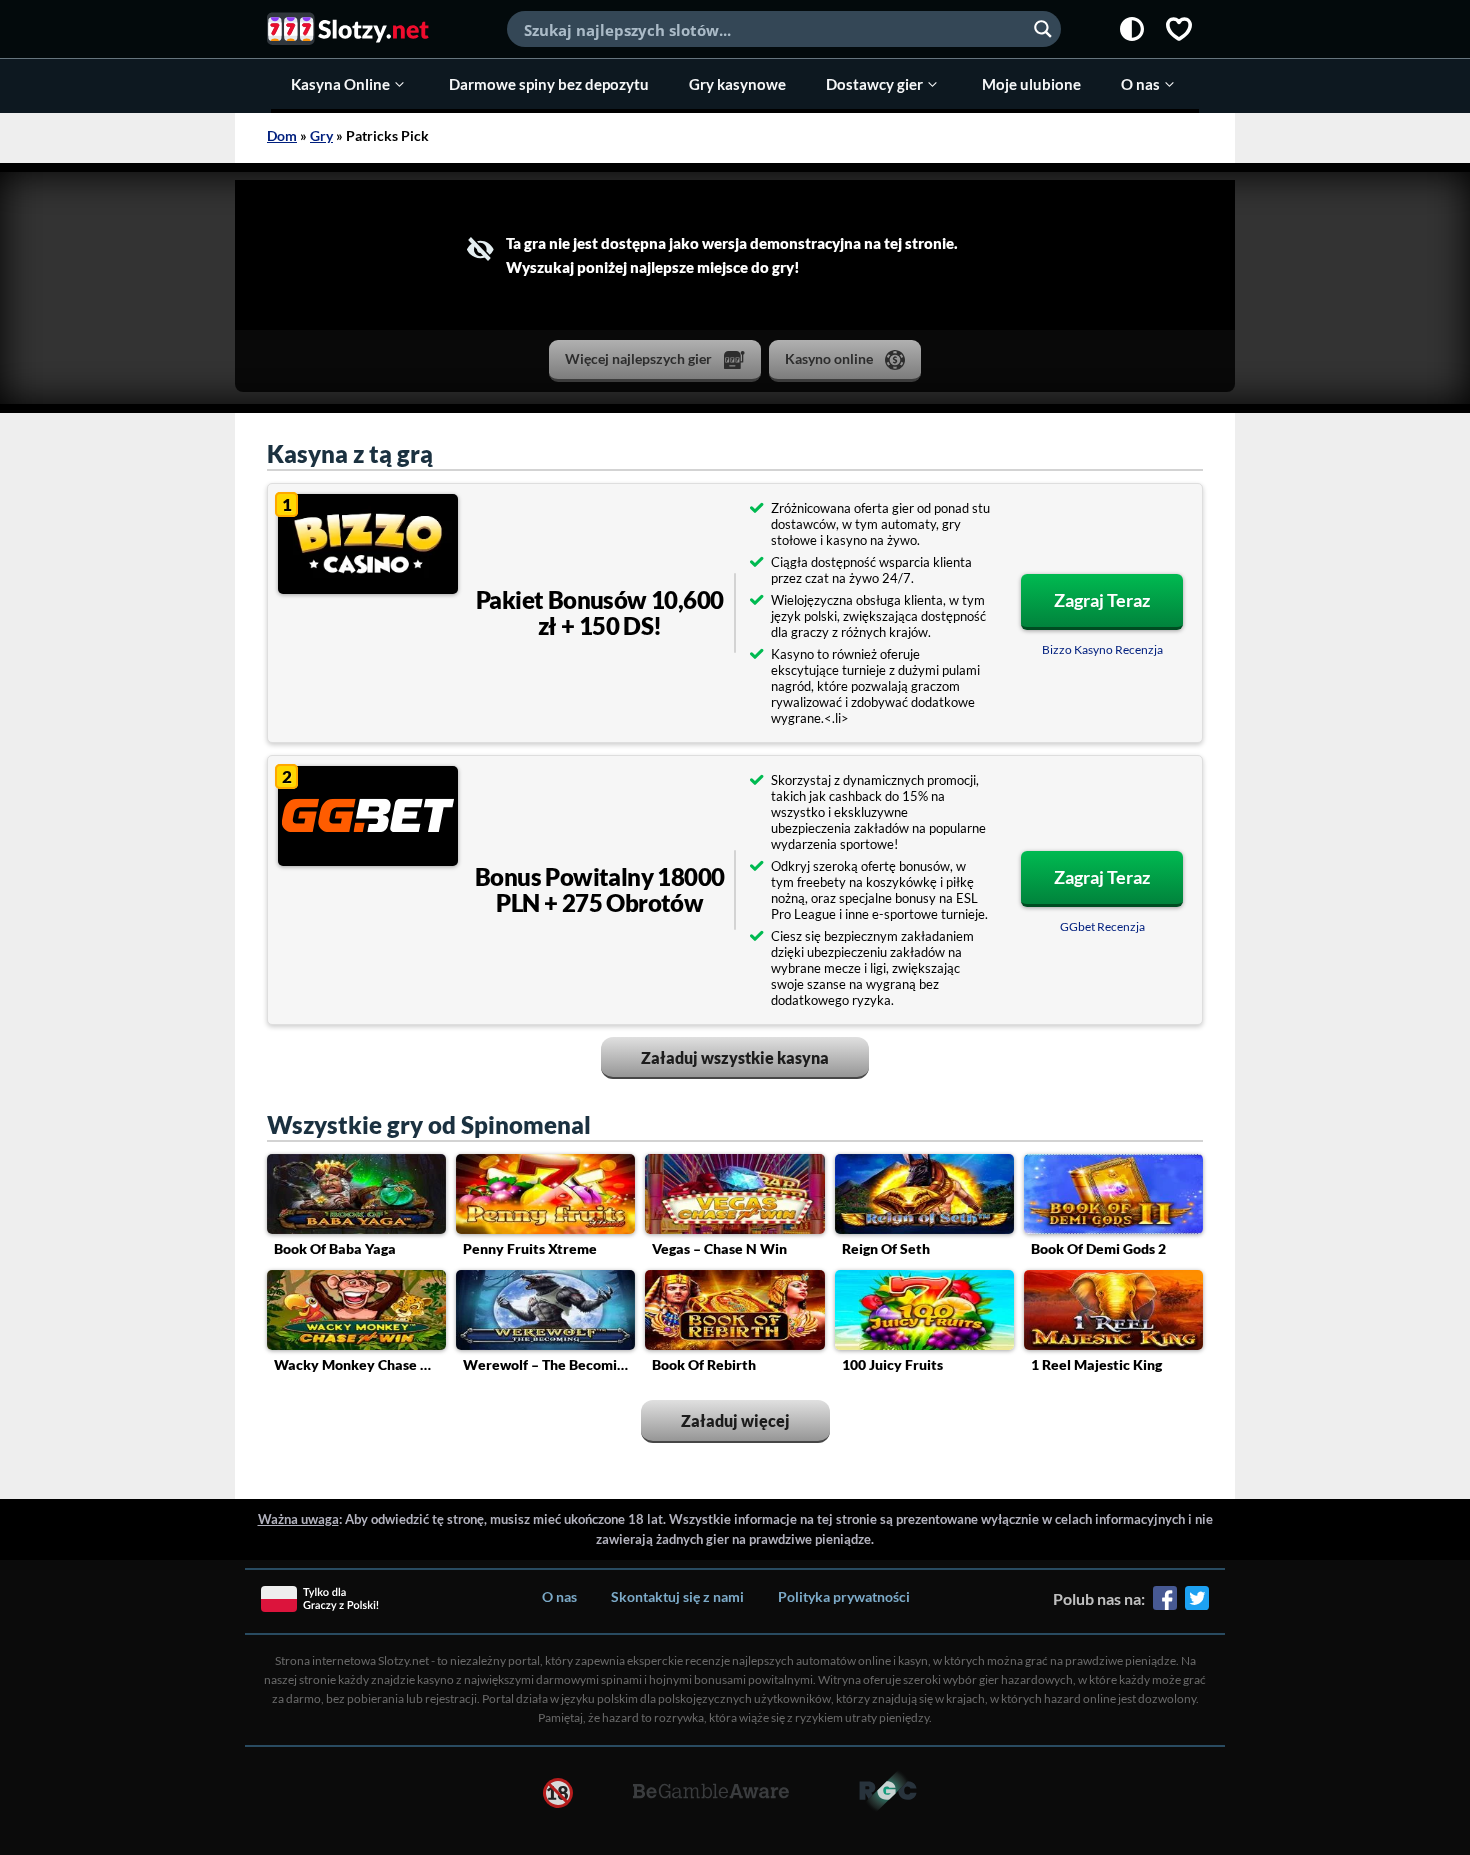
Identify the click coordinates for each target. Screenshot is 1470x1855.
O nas (1140, 84)
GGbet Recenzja (1102, 926)
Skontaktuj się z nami (677, 1596)
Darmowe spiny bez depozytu (549, 84)
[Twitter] (1197, 1605)
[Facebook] (1165, 1605)
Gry (321, 135)
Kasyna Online (340, 84)
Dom (282, 135)
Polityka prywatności (844, 1596)
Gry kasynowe (737, 84)
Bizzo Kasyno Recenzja (1102, 649)
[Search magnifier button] (1043, 29)
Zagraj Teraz (1102, 600)
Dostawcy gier (874, 84)
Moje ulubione (1031, 84)
